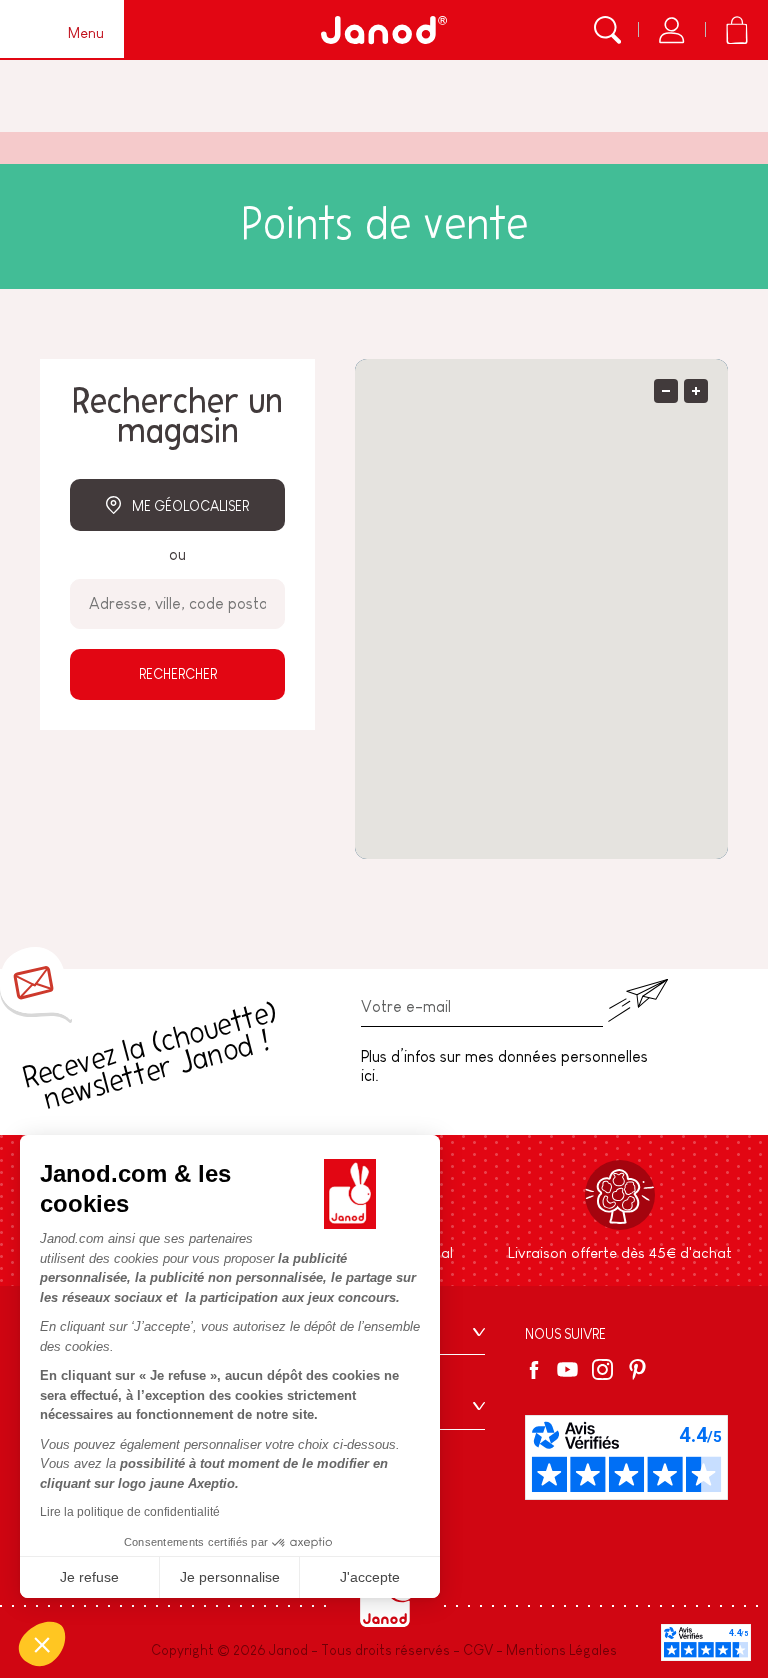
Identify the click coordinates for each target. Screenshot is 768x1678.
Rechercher (178, 674)
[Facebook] (537, 1370)
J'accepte (370, 1577)
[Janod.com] (384, 30)
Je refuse (89, 1577)
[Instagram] (602, 1369)
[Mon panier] (736, 30)
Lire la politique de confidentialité (130, 1512)
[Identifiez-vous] (671, 30)
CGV (478, 1650)
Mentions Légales (561, 1650)
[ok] (638, 1000)
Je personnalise (230, 1577)
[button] (42, 1644)
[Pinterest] (637, 1369)
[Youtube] (567, 1369)
